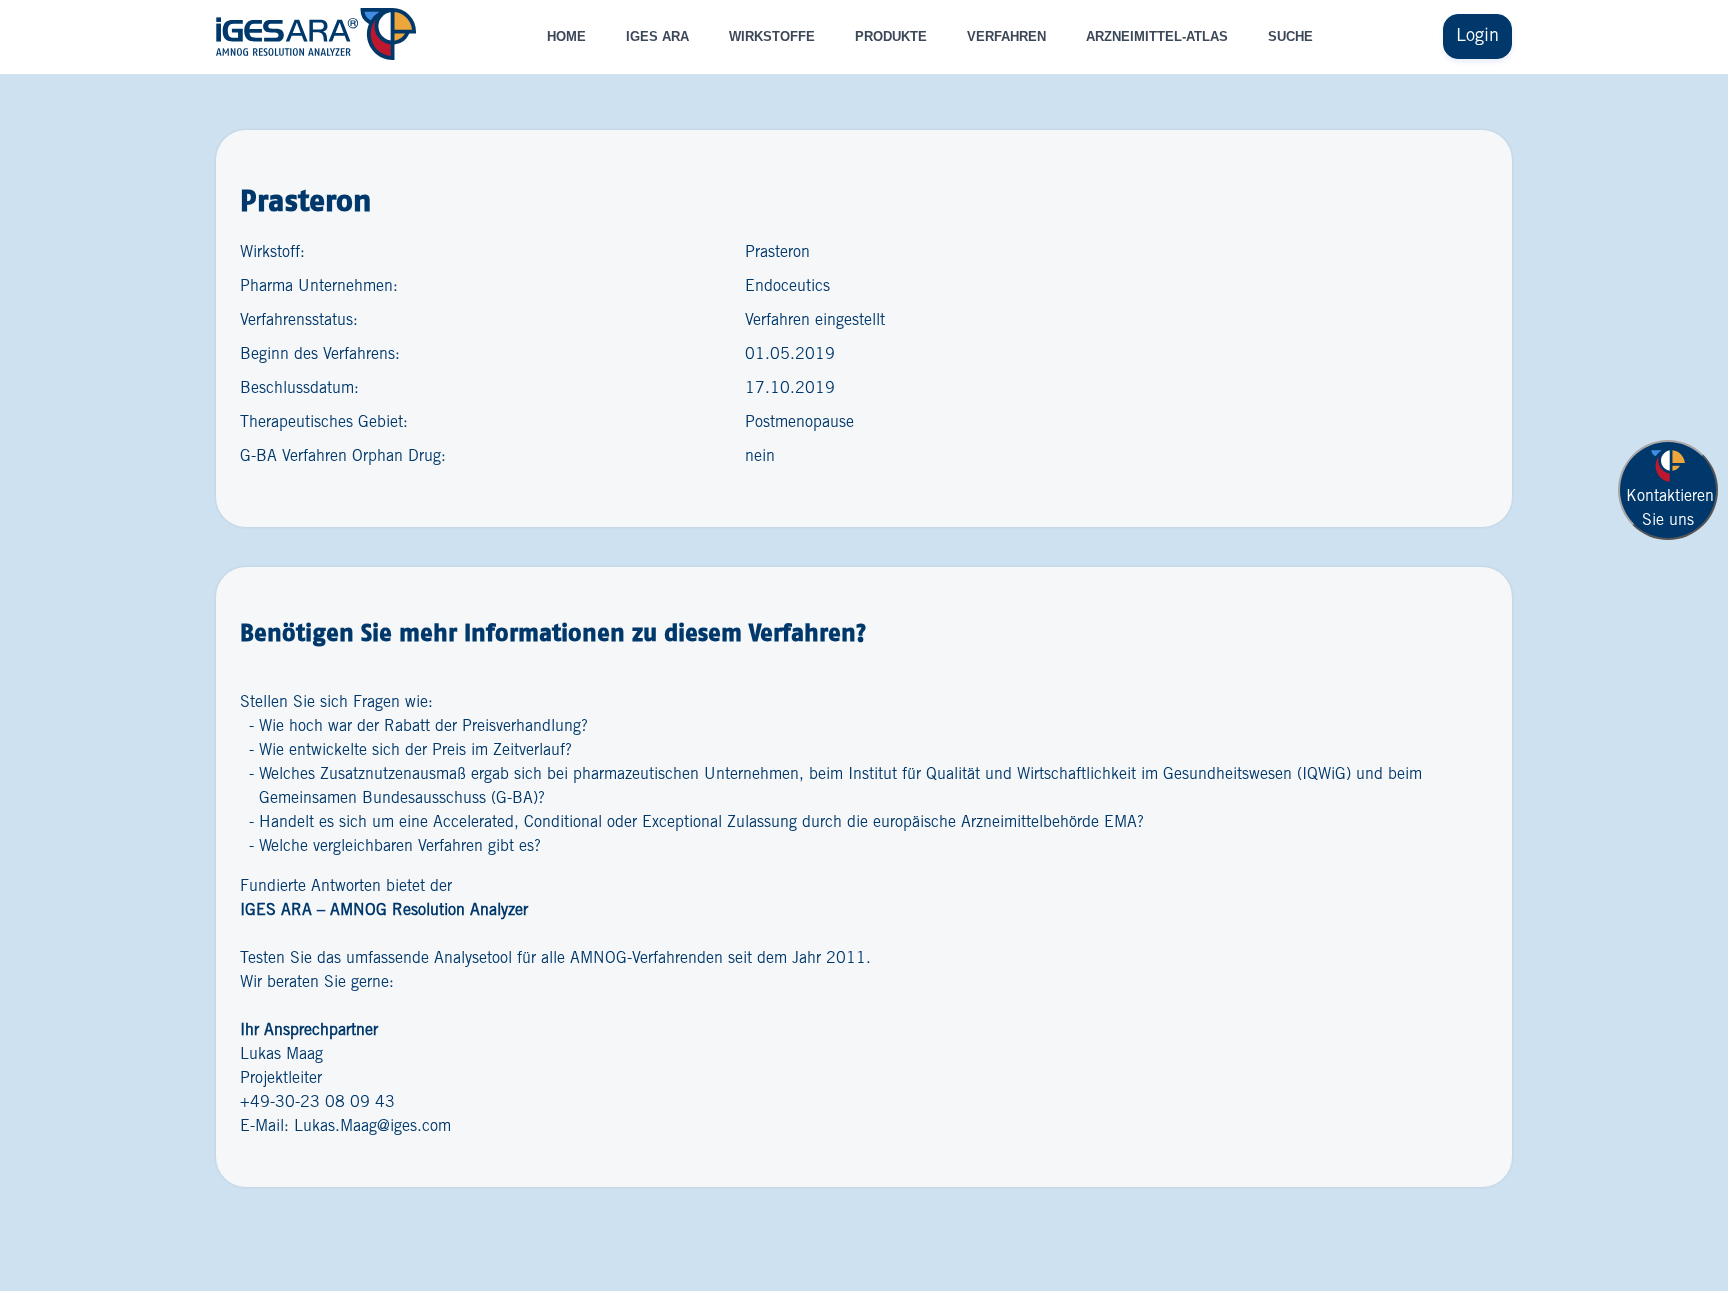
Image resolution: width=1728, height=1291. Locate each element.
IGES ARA (657, 36)
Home (566, 36)
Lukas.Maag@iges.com (372, 1126)
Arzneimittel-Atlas (1157, 36)
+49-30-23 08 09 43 (317, 1102)
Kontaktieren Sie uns (1670, 508)
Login (1477, 36)
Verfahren (1006, 36)
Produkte (891, 36)
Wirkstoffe (772, 36)
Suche (1290, 36)
